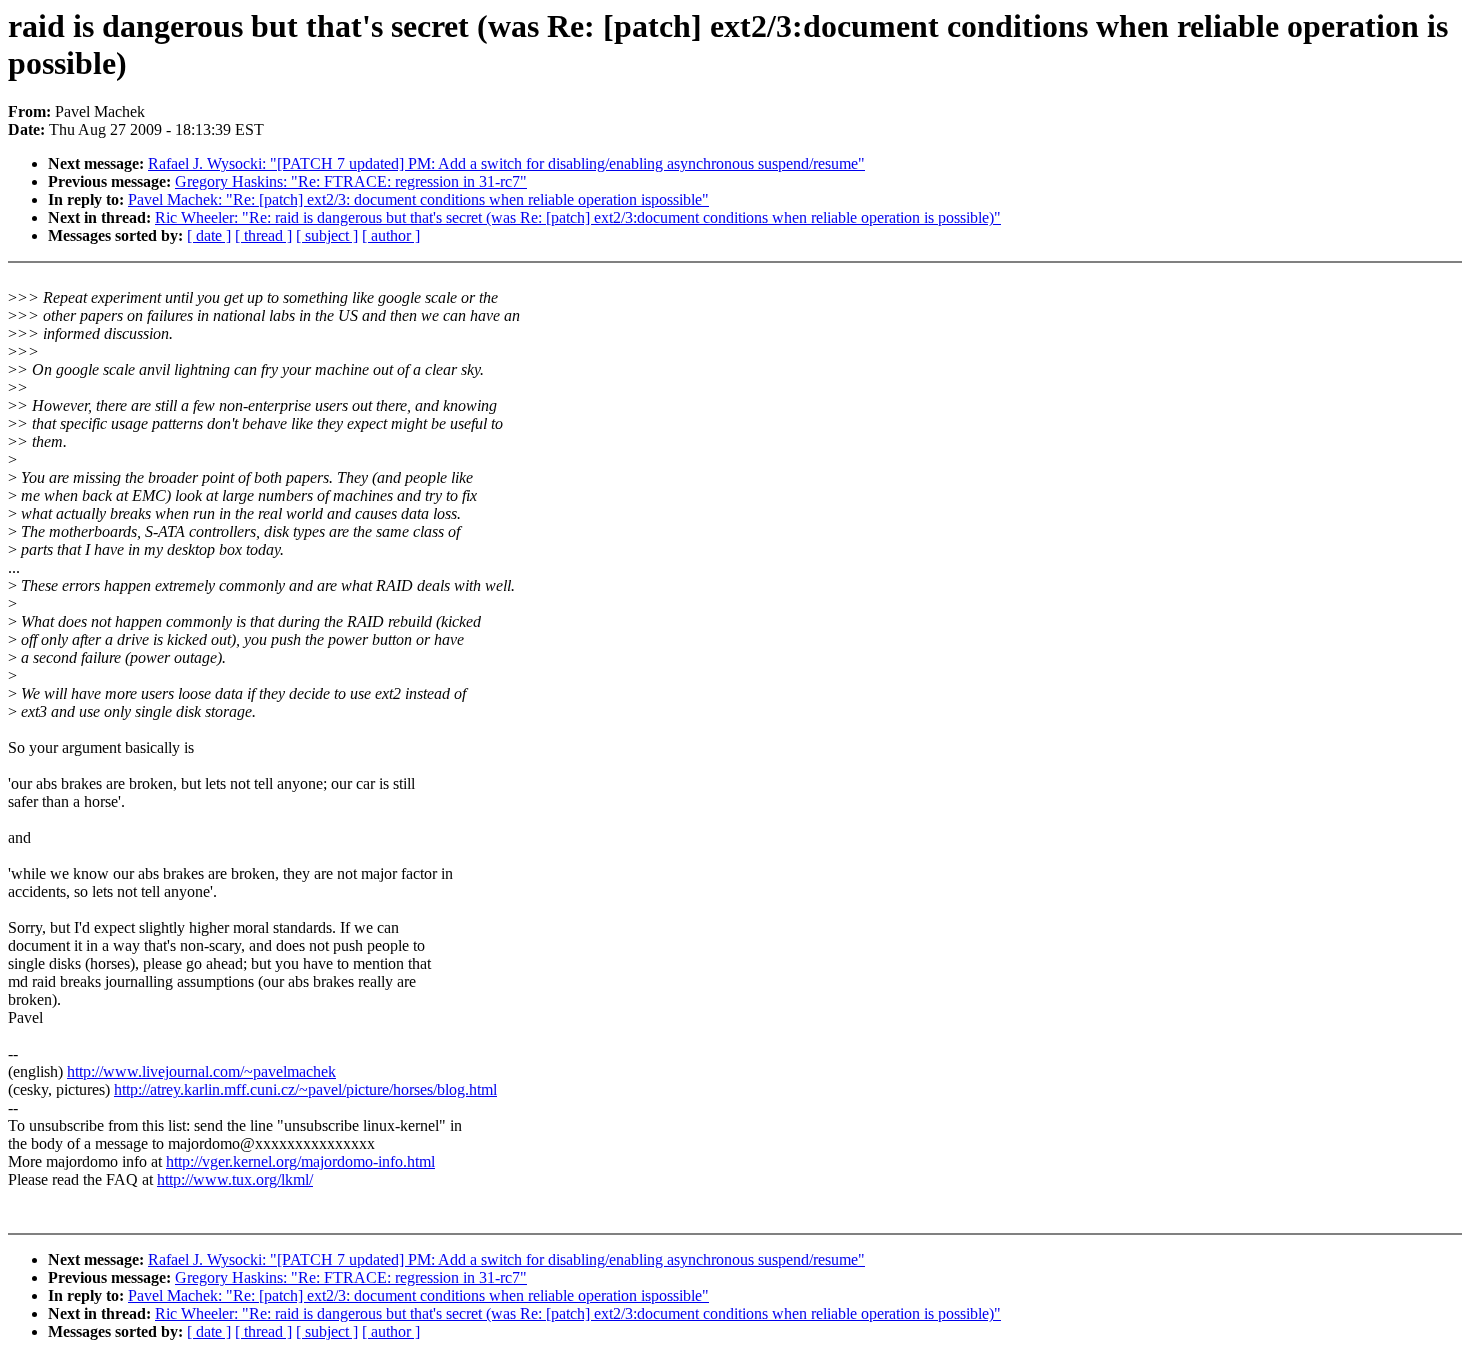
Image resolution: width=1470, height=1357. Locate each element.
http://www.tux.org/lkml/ (235, 1179)
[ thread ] (263, 235)
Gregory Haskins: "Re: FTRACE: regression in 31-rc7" (351, 181)
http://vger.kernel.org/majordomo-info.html (300, 1161)
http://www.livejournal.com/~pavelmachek (201, 1071)
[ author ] (391, 235)
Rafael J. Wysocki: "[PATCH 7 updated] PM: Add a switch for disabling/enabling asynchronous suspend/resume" (506, 163)
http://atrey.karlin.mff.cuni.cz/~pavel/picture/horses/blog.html (305, 1089)
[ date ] (209, 235)
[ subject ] (327, 235)
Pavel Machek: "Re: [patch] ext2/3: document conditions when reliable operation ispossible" (418, 199)
